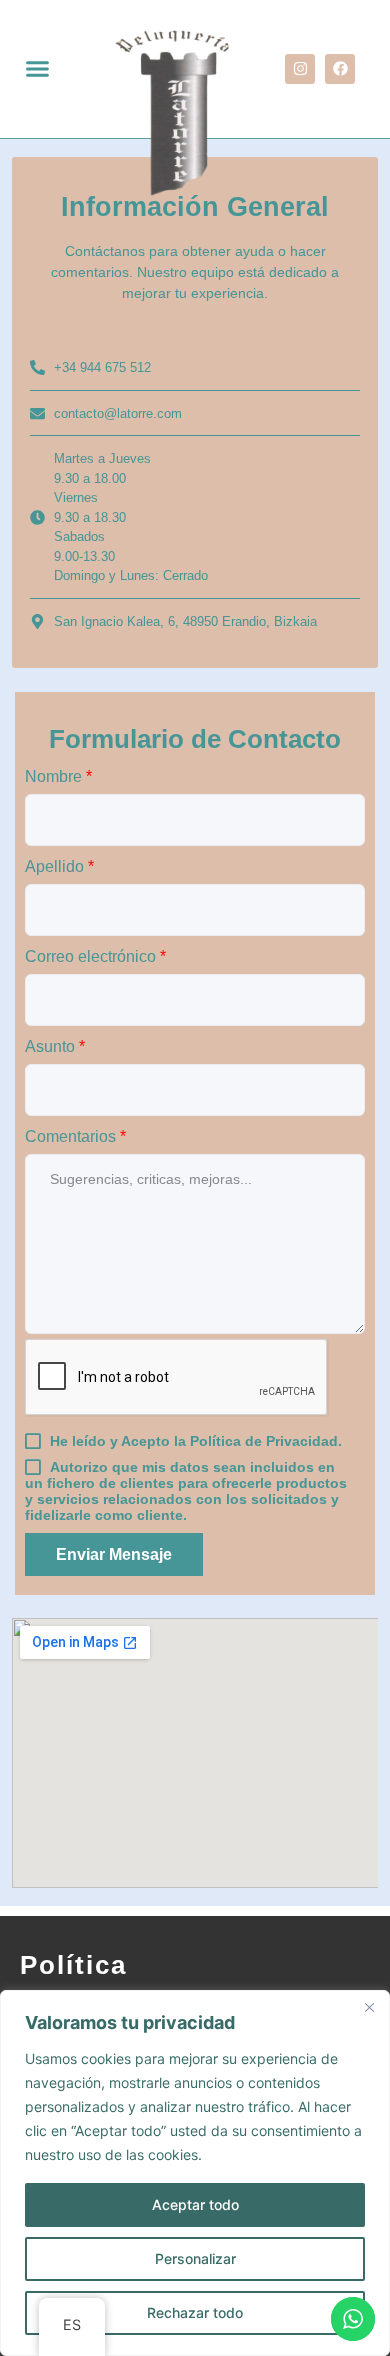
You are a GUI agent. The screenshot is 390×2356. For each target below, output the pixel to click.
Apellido (59, 866)
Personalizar (195, 2258)
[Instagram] (300, 69)
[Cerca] (369, 2007)
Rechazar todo (195, 2312)
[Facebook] (340, 69)
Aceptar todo (195, 2204)
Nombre (58, 776)
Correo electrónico (95, 956)
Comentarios (75, 1136)
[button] (37, 69)
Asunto (55, 1046)
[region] (195, 2173)
